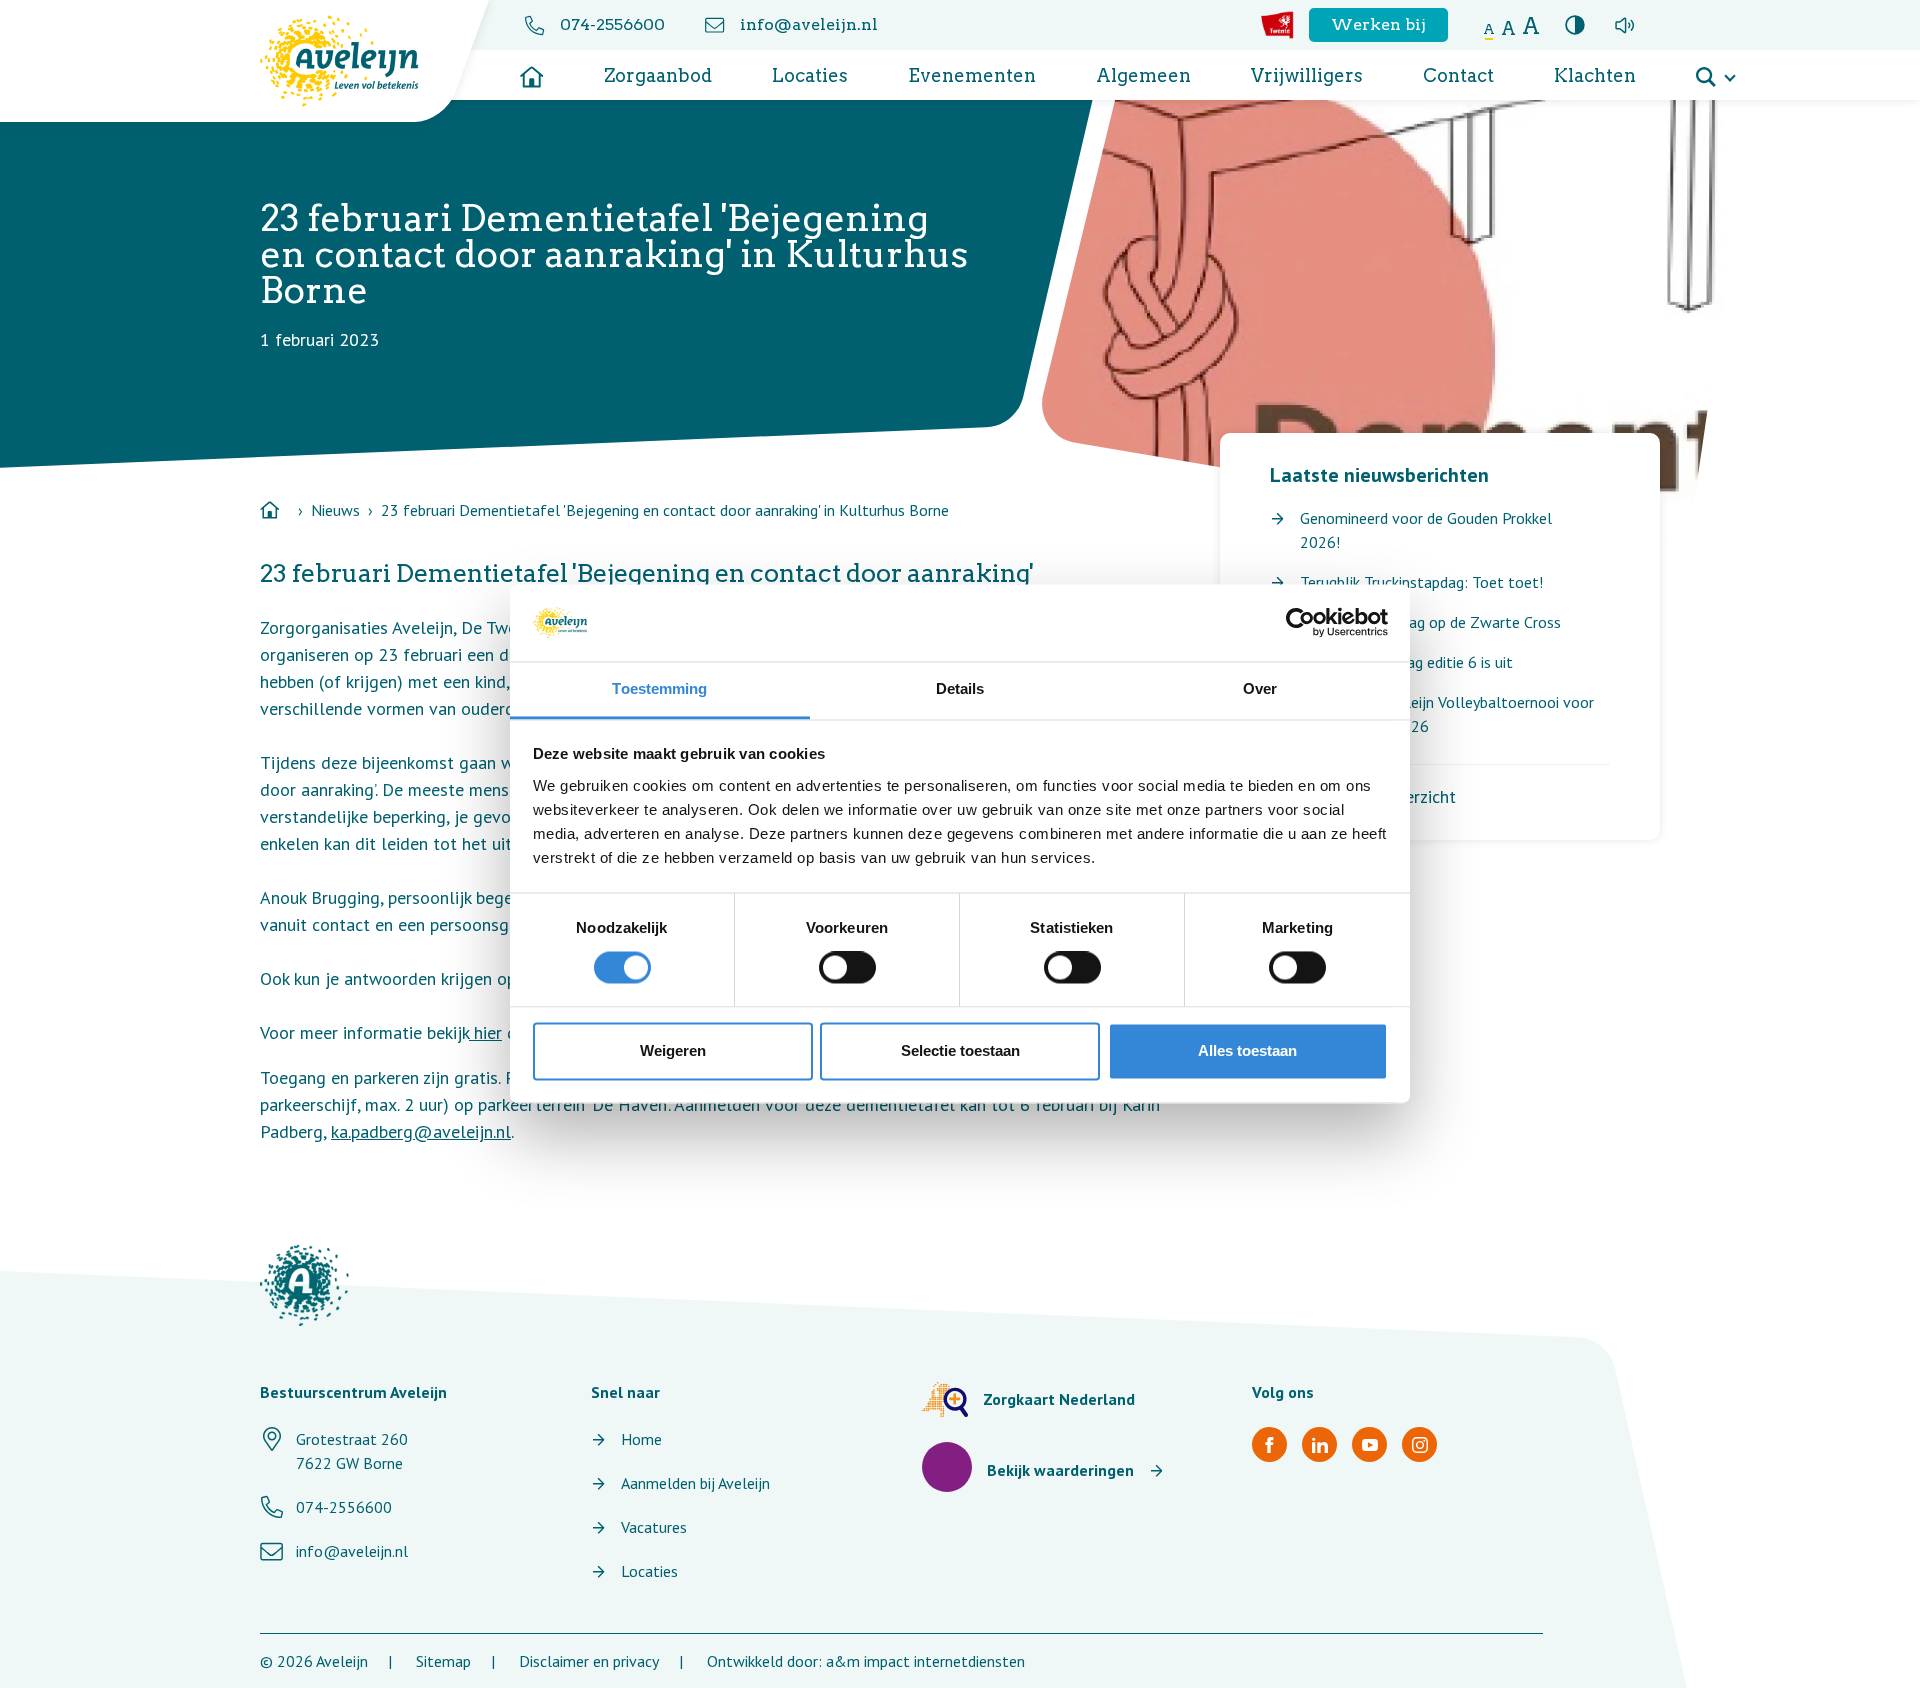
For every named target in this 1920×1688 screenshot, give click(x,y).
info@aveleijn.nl (809, 24)
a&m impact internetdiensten (925, 1661)
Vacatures (654, 1527)
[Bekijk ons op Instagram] (1419, 1444)
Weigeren (673, 1050)
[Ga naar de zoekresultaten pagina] (1715, 70)
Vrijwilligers (1307, 75)
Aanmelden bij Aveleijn (695, 1483)
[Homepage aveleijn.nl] (304, 1285)
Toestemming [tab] (659, 688)
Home (641, 1439)
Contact (1458, 75)
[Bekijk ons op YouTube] (1369, 1444)
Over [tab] (1260, 688)
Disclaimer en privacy (589, 1661)
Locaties (810, 75)
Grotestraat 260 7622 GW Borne (352, 1451)
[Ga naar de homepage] (532, 70)
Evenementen (972, 75)
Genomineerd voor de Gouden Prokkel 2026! (1426, 530)
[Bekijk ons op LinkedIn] (1319, 1444)
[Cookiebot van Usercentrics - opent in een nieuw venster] (1300, 623)
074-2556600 (612, 24)
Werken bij (1378, 24)
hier (485, 1032)
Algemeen (1143, 75)
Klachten (1595, 75)
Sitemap (443, 1661)
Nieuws (335, 510)
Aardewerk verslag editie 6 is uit (1406, 662)
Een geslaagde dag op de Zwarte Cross (1430, 622)
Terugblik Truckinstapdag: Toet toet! (1421, 582)
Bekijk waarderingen (1060, 1470)
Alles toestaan (1247, 1050)
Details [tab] (960, 688)
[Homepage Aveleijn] (354, 61)
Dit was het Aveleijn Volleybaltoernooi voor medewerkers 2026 (1447, 714)
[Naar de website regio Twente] (1277, 25)
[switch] (847, 968)
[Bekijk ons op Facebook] (1269, 1444)
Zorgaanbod (658, 75)
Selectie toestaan (960, 1050)
